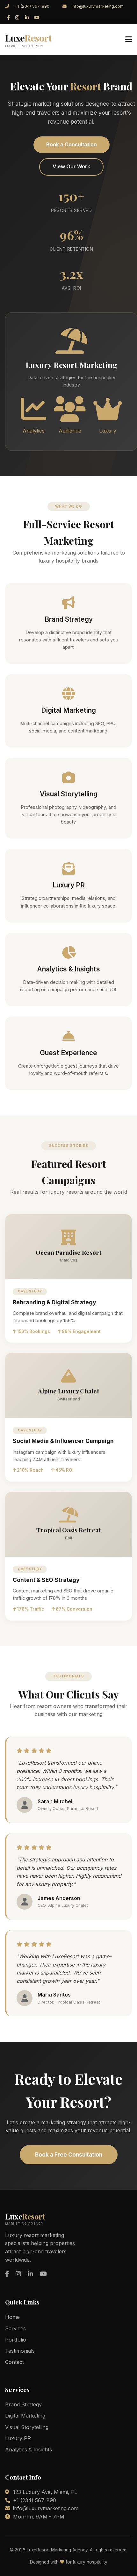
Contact (14, 2362)
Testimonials (20, 2351)
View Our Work (71, 166)
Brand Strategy (23, 2404)
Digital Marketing (25, 2416)
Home (12, 2317)
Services (15, 2328)
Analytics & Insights (29, 2449)
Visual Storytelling (27, 2427)
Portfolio (16, 2340)
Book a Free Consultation (69, 2154)
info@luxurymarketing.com (98, 6)
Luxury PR (18, 2438)
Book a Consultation (72, 144)
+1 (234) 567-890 (32, 6)
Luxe (28, 40)
